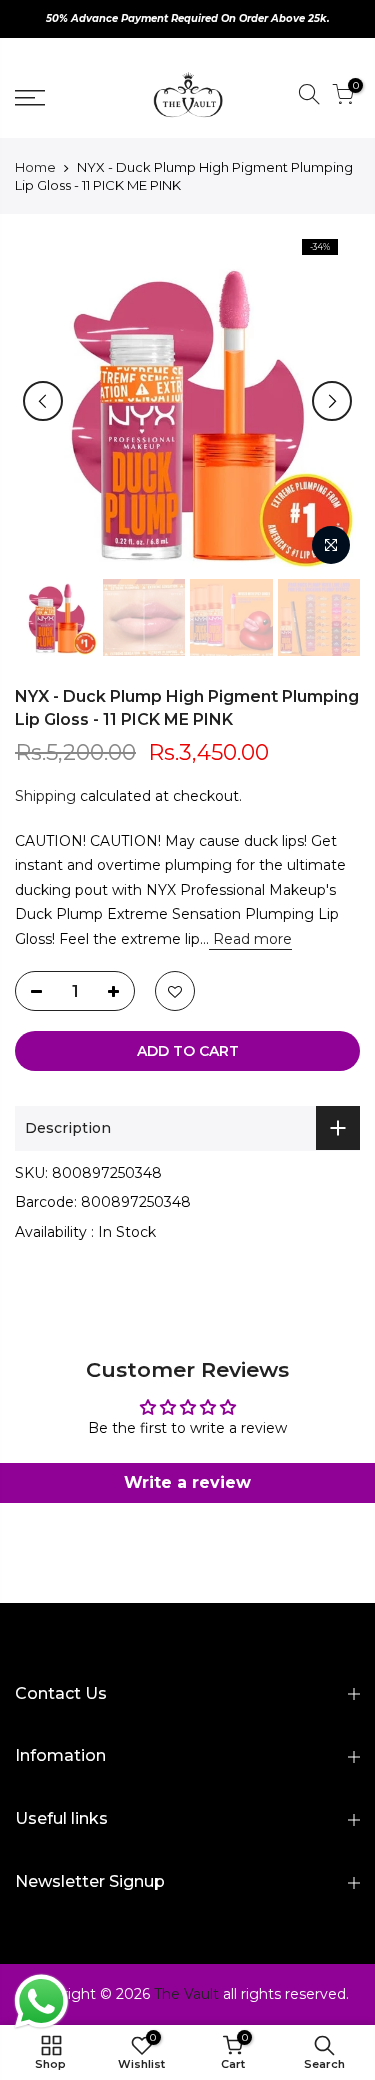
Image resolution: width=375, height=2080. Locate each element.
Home (35, 167)
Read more (250, 939)
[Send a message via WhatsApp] (41, 2001)
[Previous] (43, 401)
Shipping (45, 796)
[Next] (332, 401)
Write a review (187, 1482)
